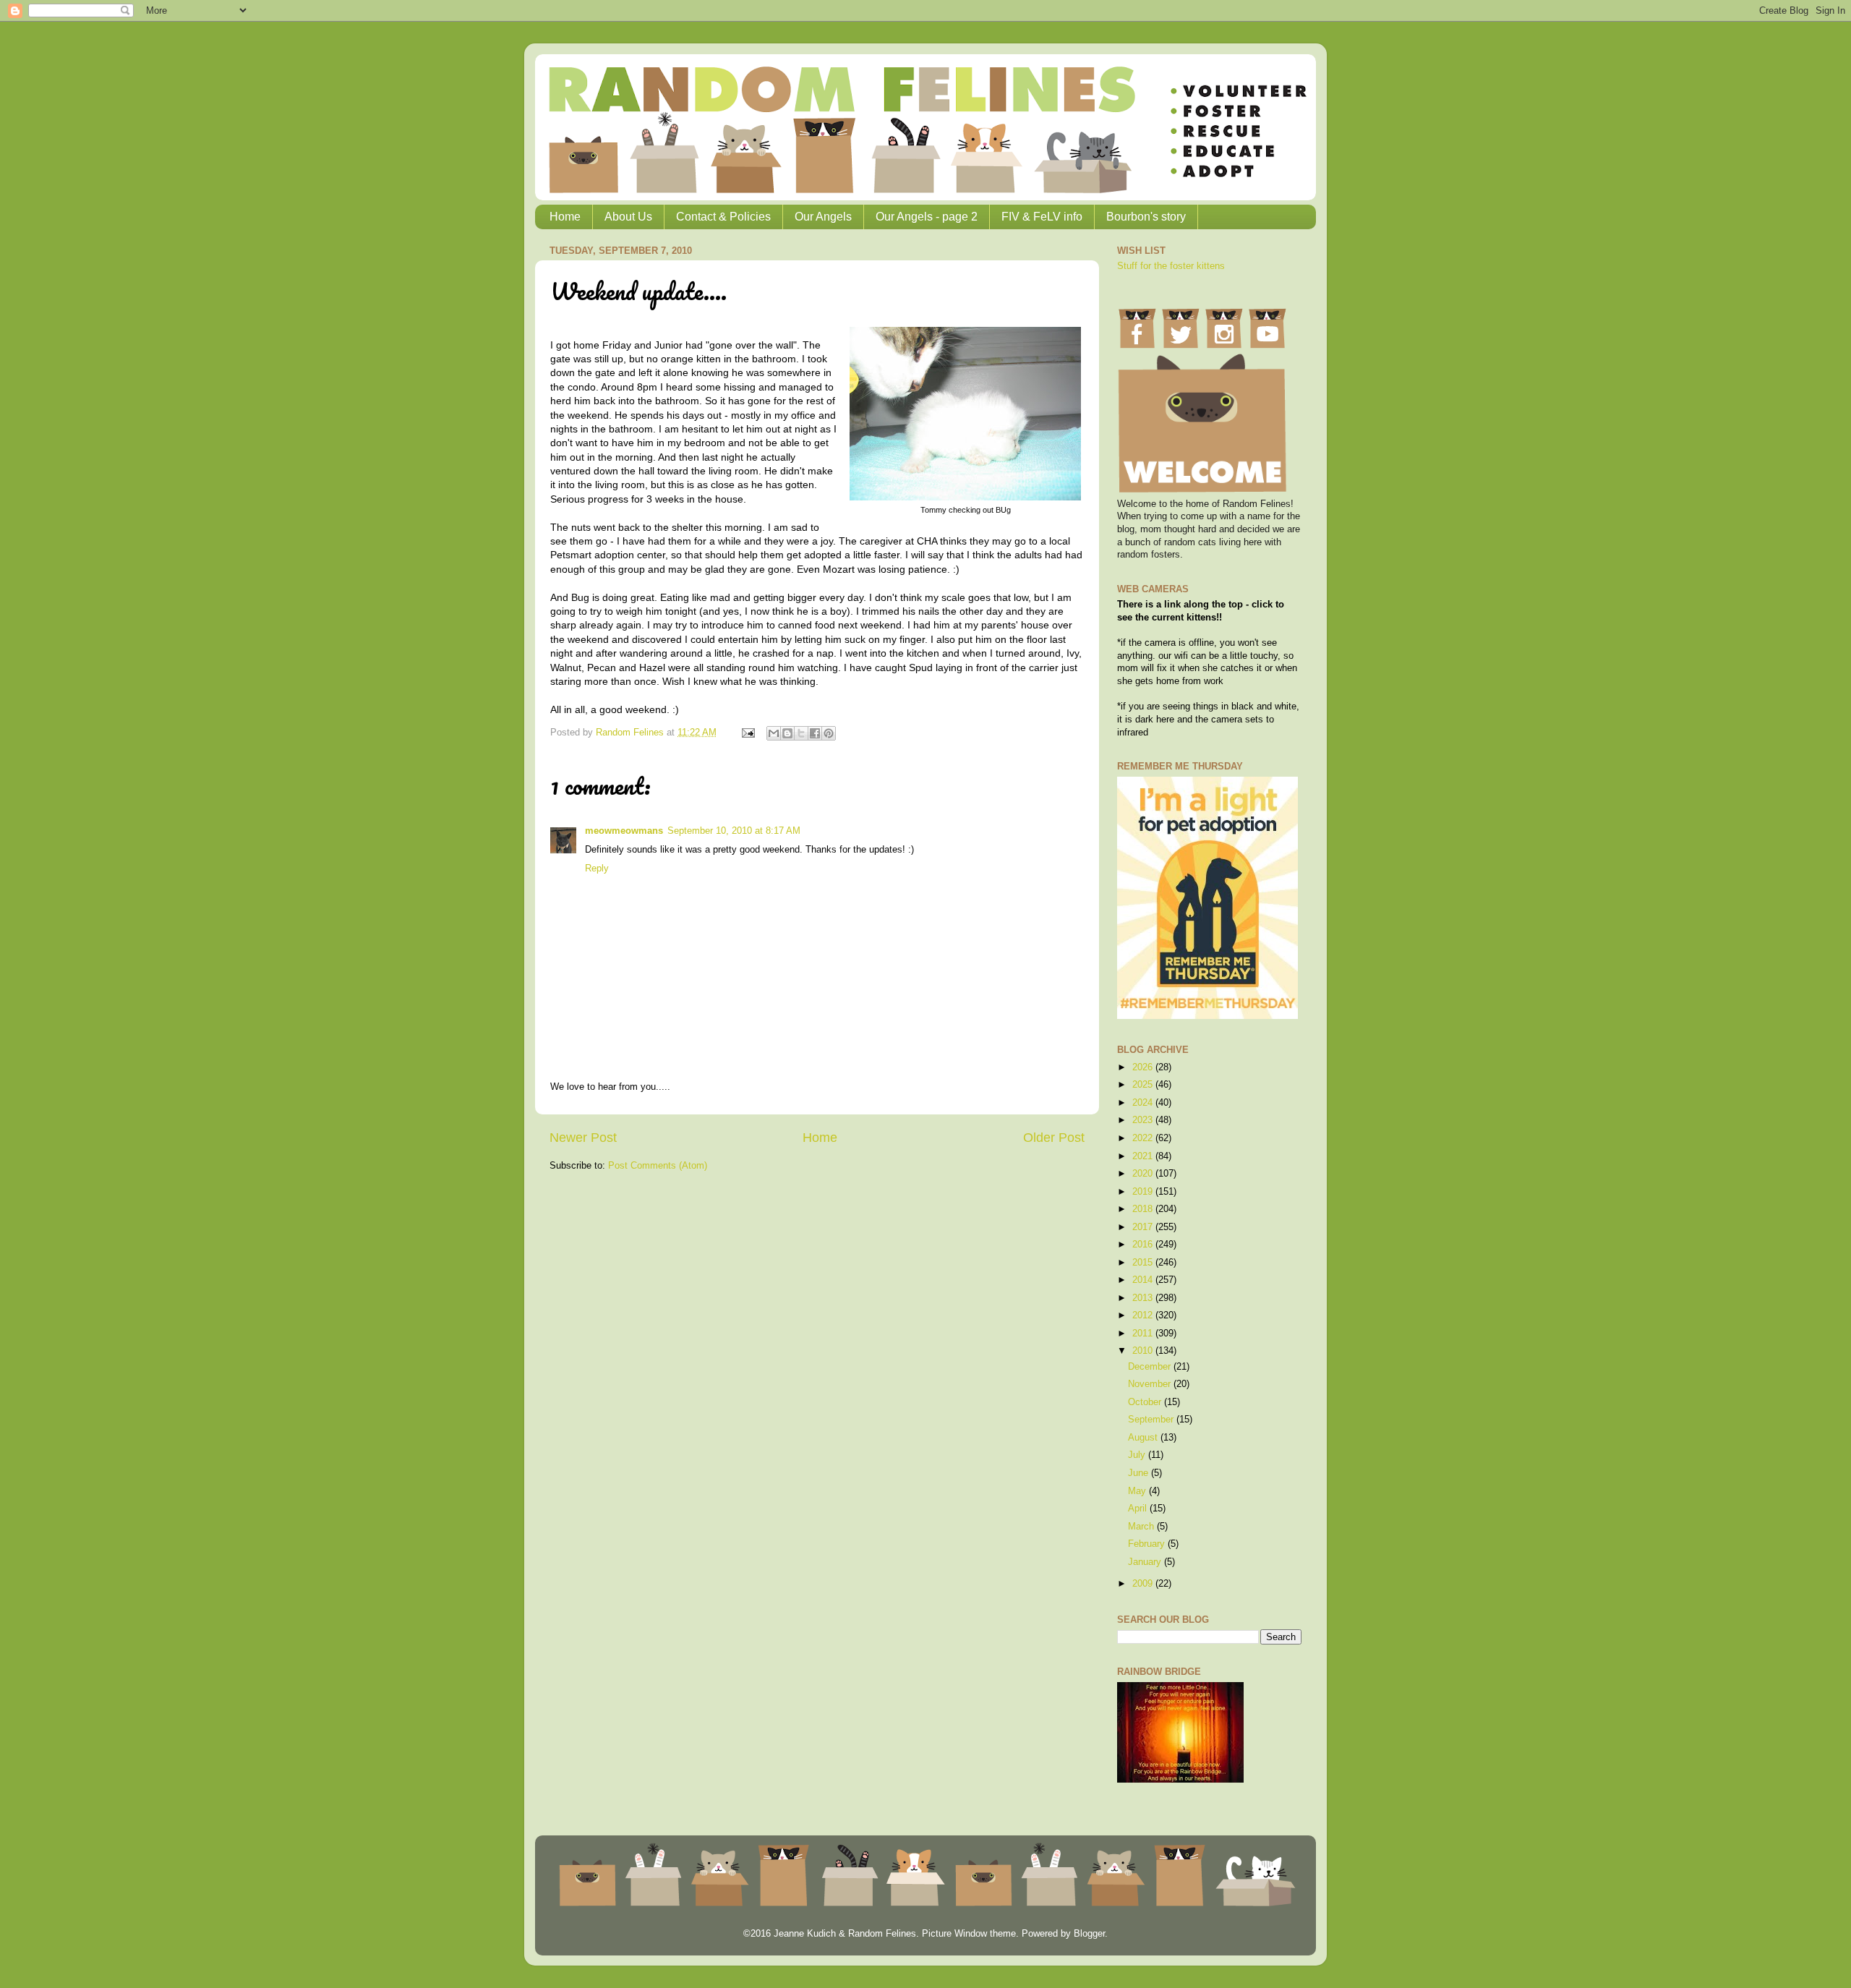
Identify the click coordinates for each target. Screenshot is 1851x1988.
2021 (1144, 1156)
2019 (1144, 1192)
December (1151, 1367)
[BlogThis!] (787, 733)
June (1140, 1473)
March (1142, 1527)
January (1146, 1562)
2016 (1144, 1245)
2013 (1144, 1298)
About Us (628, 217)
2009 (1144, 1584)
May (1138, 1491)
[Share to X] (801, 733)
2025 (1144, 1085)
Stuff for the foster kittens (1171, 266)
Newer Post (583, 1138)
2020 (1144, 1174)
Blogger (1089, 1934)
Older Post (1054, 1138)
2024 (1144, 1103)
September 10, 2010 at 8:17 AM (734, 831)
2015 (1144, 1263)
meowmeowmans (624, 831)
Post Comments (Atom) (658, 1166)
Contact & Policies (723, 217)
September (1152, 1420)
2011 (1144, 1334)
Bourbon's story (1146, 217)
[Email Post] (748, 733)
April (1139, 1509)
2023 (1144, 1120)
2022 (1144, 1138)
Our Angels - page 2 (927, 217)
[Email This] (774, 733)
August (1144, 1438)
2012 (1144, 1315)
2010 (1144, 1351)
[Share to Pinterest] (829, 733)
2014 (1144, 1280)
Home (565, 217)
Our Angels (823, 217)
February (1148, 1544)
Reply (597, 869)
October (1146, 1402)
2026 (1144, 1067)
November (1151, 1384)
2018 (1144, 1209)
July (1138, 1455)
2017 (1144, 1227)
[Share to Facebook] (815, 733)
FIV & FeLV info (1042, 217)
